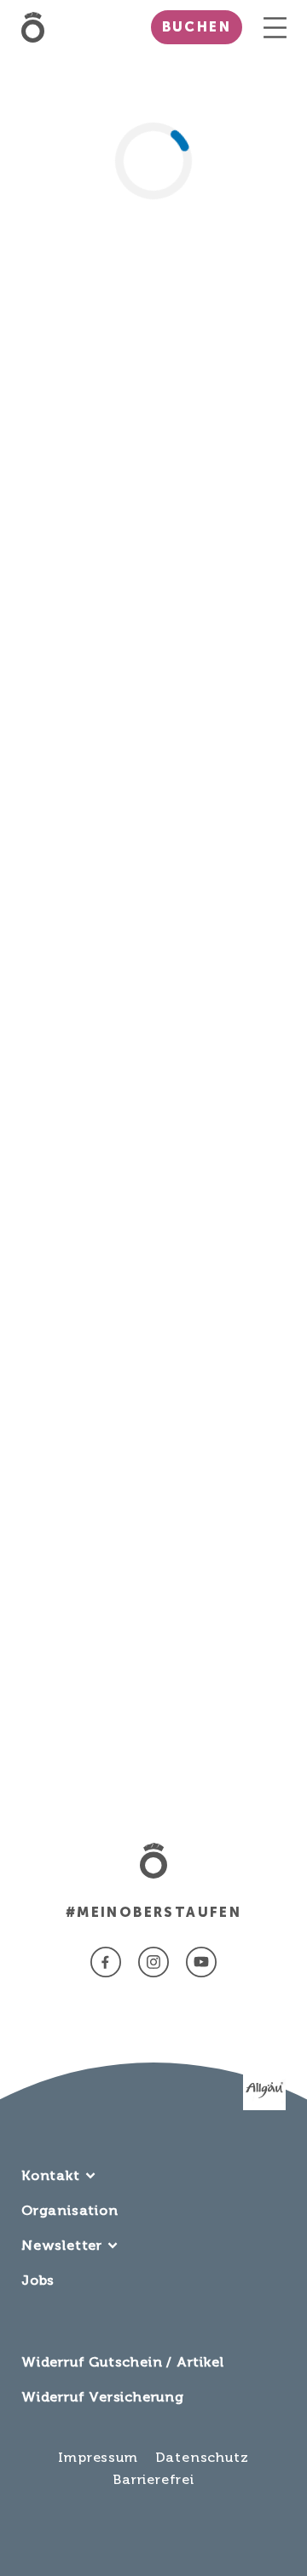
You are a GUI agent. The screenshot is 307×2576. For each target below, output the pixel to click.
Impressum (98, 2457)
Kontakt (51, 2175)
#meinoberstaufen (153, 1912)
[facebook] (106, 1962)
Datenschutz (202, 2457)
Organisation (70, 2210)
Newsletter (62, 2245)
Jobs (38, 2280)
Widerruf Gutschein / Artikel (122, 2362)
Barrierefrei (153, 2479)
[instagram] (153, 1962)
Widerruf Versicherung (103, 2397)
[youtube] (201, 1962)
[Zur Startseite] (37, 27)
